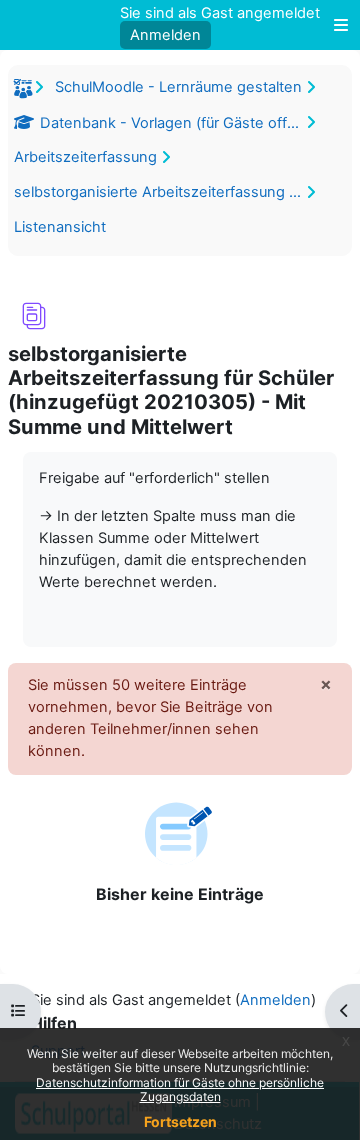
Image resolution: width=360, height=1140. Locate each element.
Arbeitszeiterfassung (85, 157)
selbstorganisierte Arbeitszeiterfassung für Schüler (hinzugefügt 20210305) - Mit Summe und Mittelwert (161, 192)
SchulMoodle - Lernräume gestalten (178, 87)
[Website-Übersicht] (336, 25)
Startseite (26, 92)
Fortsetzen (180, 1121)
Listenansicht (60, 227)
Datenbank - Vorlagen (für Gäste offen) (172, 123)
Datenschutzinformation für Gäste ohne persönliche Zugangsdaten (180, 1089)
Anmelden (165, 35)
